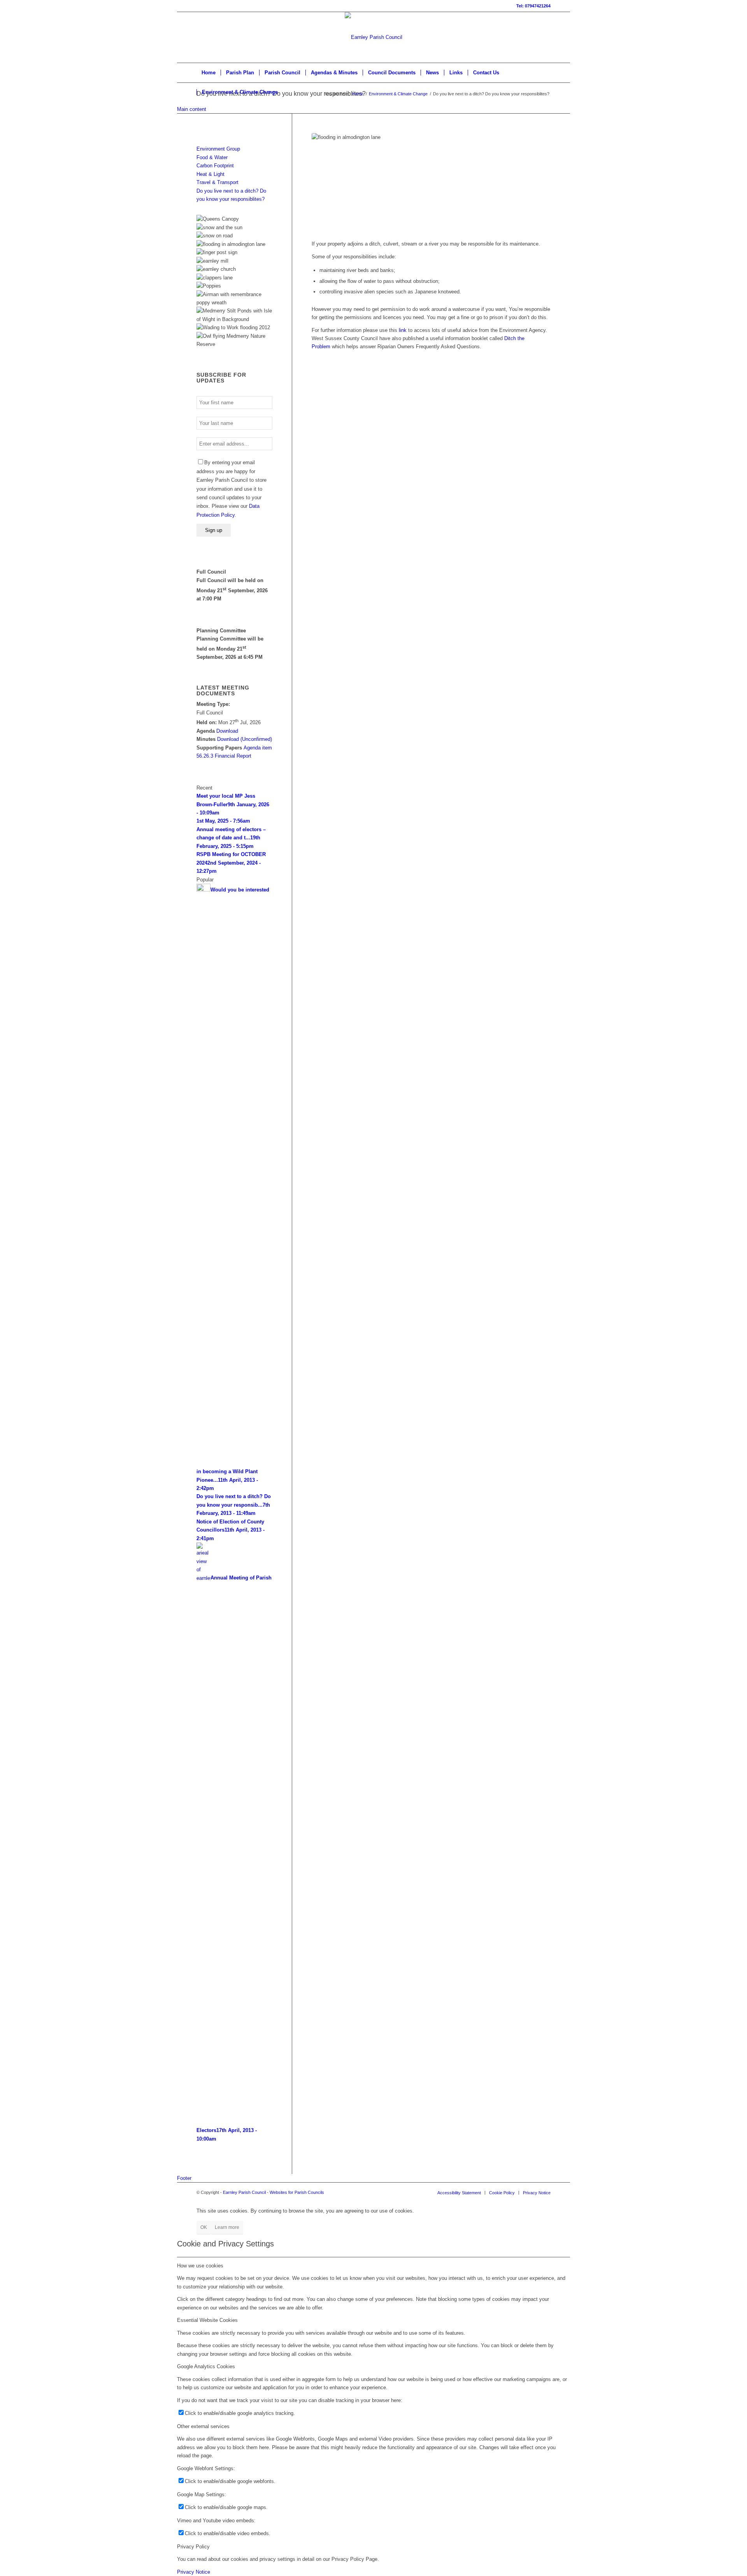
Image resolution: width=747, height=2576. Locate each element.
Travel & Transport (217, 182)
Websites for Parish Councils (297, 2192)
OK (204, 2227)
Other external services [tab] (203, 2426)
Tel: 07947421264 (533, 6)
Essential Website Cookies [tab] (207, 2320)
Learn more (227, 2227)
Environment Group (218, 149)
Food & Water (212, 157)
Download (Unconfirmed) (245, 739)
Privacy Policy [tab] (193, 2547)
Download (227, 731)
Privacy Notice (194, 2572)
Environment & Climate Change (398, 94)
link (403, 330)
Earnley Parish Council (244, 2192)
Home (358, 94)
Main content (192, 109)
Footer (184, 2178)
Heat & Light (210, 174)
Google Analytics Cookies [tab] (206, 2366)
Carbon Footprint (215, 166)
